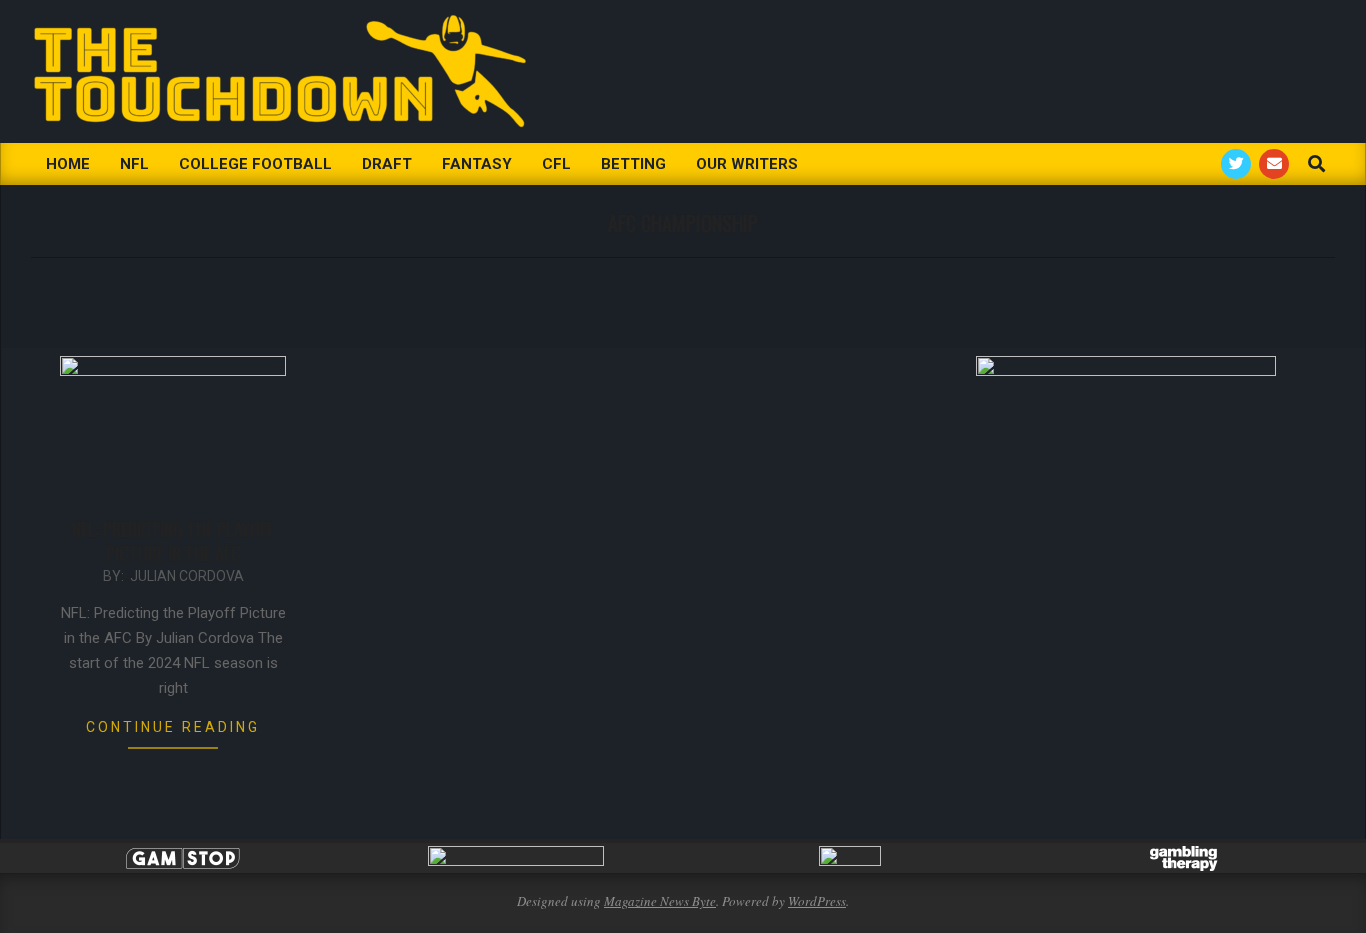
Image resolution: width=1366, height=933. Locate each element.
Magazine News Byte (660, 901)
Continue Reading (173, 727)
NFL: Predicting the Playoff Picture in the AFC (173, 541)
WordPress (817, 901)
